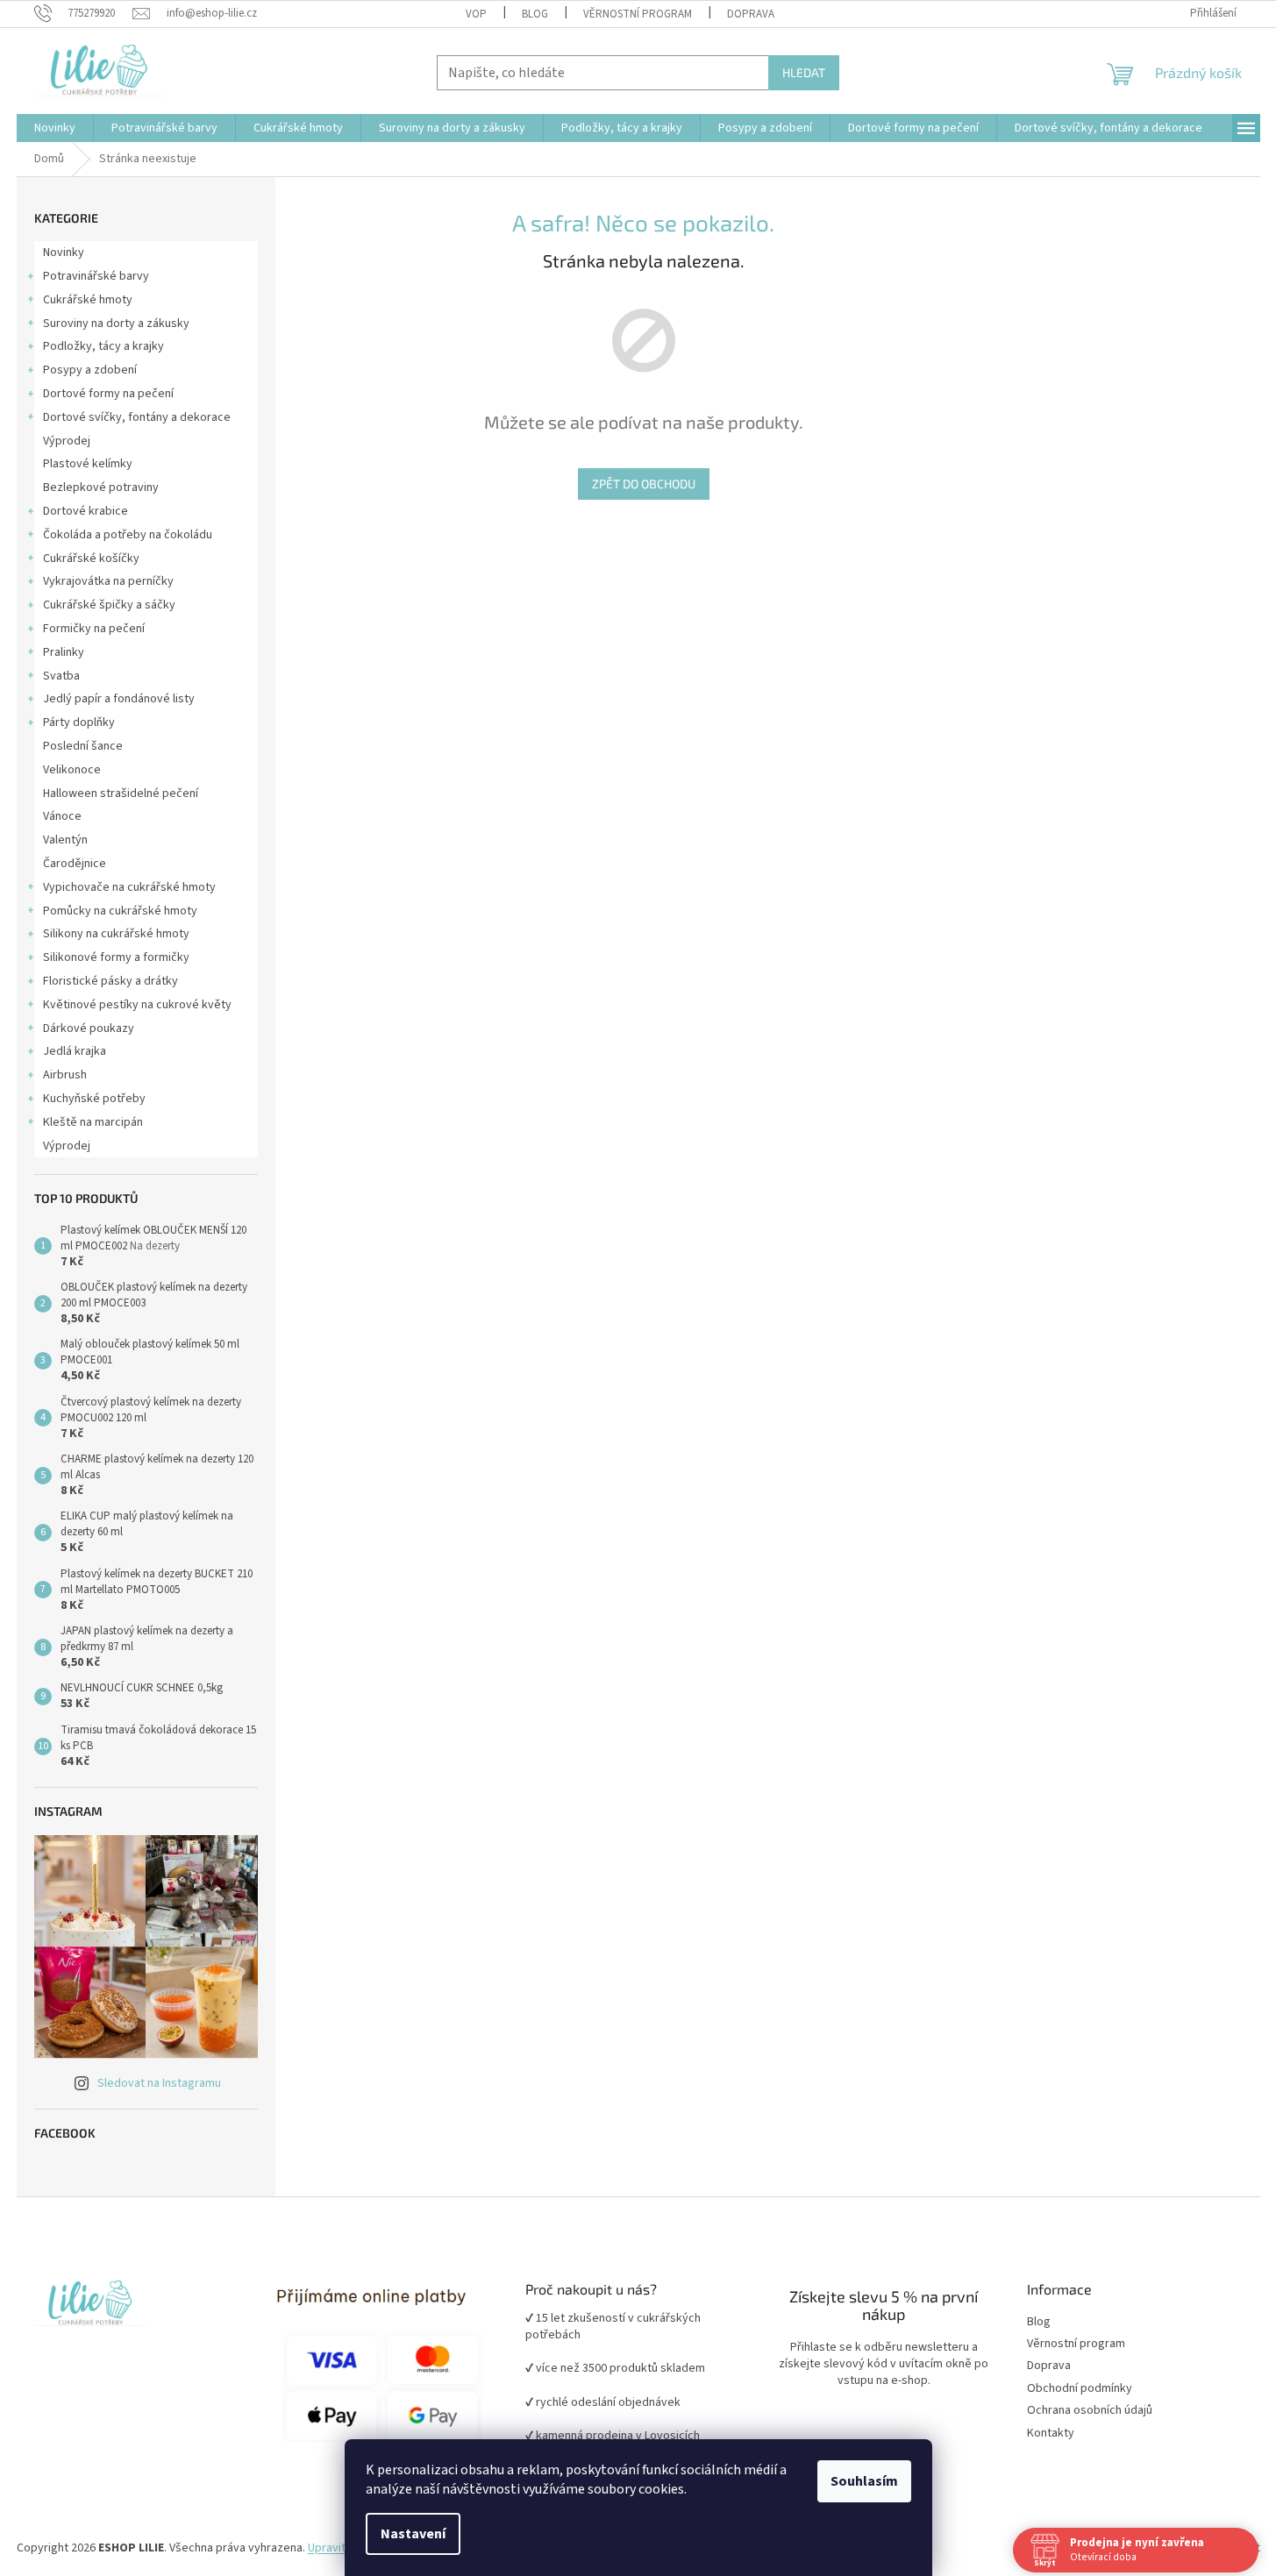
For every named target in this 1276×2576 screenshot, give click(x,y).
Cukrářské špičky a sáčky (109, 605)
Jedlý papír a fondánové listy (119, 699)
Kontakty (1051, 2434)
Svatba (61, 676)
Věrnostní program (1076, 2344)
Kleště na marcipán (93, 1122)
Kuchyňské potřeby (94, 1099)
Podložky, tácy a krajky (103, 346)
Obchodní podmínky (1080, 2389)
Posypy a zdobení (90, 370)
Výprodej (67, 441)
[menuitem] (55, 128)
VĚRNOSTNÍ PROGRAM (638, 14)
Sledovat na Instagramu (159, 2083)
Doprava (751, 14)
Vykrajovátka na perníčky (108, 581)
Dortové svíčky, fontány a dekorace (137, 417)
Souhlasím (864, 2481)
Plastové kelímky (88, 464)
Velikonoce (72, 770)
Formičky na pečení (94, 629)
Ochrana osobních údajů (1090, 2411)
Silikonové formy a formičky (116, 957)
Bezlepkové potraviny (101, 487)
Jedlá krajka (75, 1051)
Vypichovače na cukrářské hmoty (129, 887)
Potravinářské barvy (96, 276)
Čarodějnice (75, 864)
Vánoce (62, 816)
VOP (476, 14)
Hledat (804, 72)
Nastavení (413, 2534)
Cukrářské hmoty (88, 300)
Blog (535, 14)
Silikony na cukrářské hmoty (116, 934)
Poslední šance (83, 746)
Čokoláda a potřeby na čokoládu (128, 535)
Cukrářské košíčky (91, 559)
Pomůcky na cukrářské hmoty (120, 911)
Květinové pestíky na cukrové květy (137, 1005)
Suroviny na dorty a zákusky (116, 324)
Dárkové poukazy (89, 1028)
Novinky (64, 253)
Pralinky (64, 652)
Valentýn (65, 840)
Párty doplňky (79, 722)
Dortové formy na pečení (108, 394)
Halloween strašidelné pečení (121, 793)
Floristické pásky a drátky (110, 981)
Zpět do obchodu (644, 484)
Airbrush (65, 1075)
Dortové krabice (86, 511)
